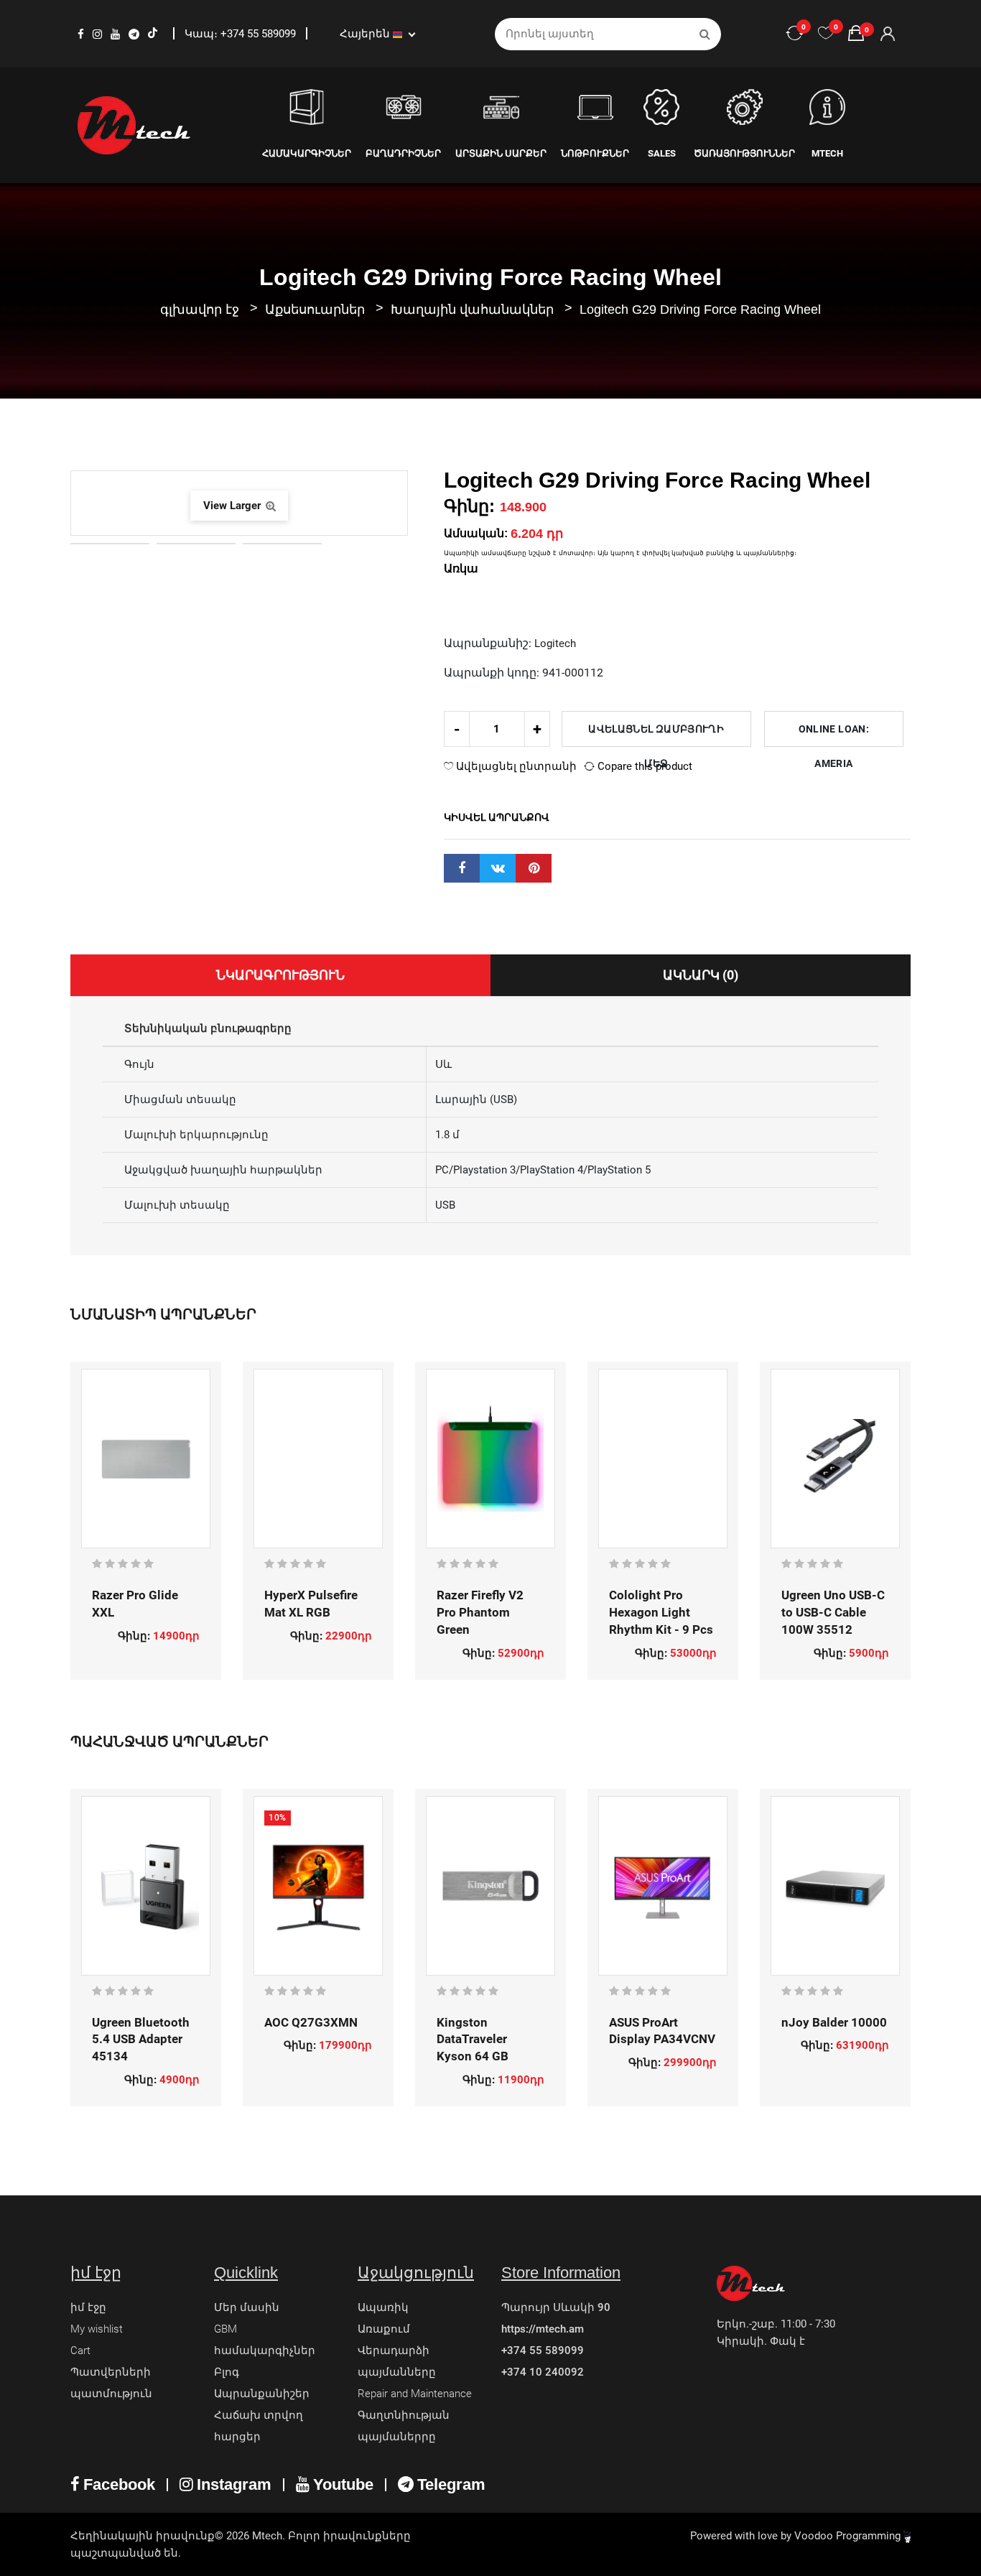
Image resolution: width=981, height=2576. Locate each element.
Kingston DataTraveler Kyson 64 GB (473, 2040)
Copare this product (643, 766)
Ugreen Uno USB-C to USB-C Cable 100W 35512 (833, 1612)
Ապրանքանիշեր (262, 2394)
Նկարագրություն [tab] (280, 975)
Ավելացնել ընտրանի (515, 766)
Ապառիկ (383, 2307)
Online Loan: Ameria (834, 735)
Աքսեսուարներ (317, 310)
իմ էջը (88, 2307)
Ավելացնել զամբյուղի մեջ (656, 735)
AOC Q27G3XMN (311, 2022)
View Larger (233, 506)
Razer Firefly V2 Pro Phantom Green (480, 1612)
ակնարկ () (701, 975)
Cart (80, 2351)
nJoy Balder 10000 (834, 2022)
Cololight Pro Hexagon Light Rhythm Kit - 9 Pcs (661, 1612)
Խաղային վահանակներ (474, 310)
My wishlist (97, 2329)
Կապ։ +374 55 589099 (242, 34)
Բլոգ (227, 2372)
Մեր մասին (247, 2307)
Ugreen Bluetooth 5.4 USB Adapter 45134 (141, 2040)
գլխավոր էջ (200, 310)
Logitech (555, 643)
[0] (826, 34)
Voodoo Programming (849, 2536)
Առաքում (384, 2329)
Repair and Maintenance (415, 2394)
